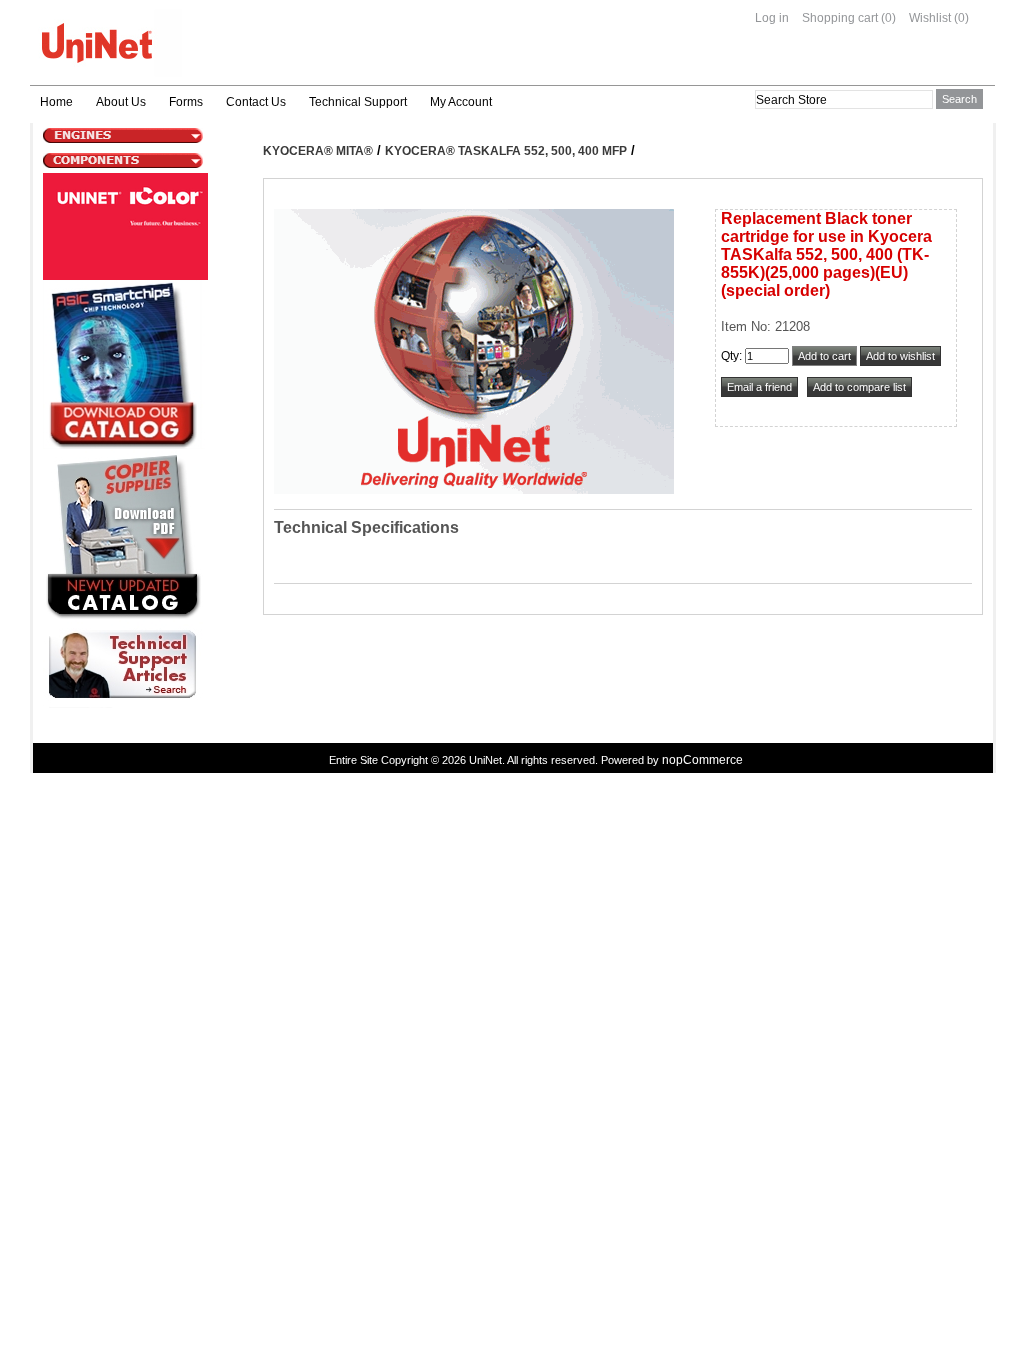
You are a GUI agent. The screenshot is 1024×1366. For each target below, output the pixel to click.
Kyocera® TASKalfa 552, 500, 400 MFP (506, 151)
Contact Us (256, 102)
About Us (121, 102)
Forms (186, 102)
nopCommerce (702, 760)
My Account (461, 102)
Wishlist (930, 18)
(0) (888, 18)
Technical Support (358, 102)
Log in (772, 18)
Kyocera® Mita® (318, 151)
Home (56, 102)
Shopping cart (840, 18)
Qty (730, 356)
